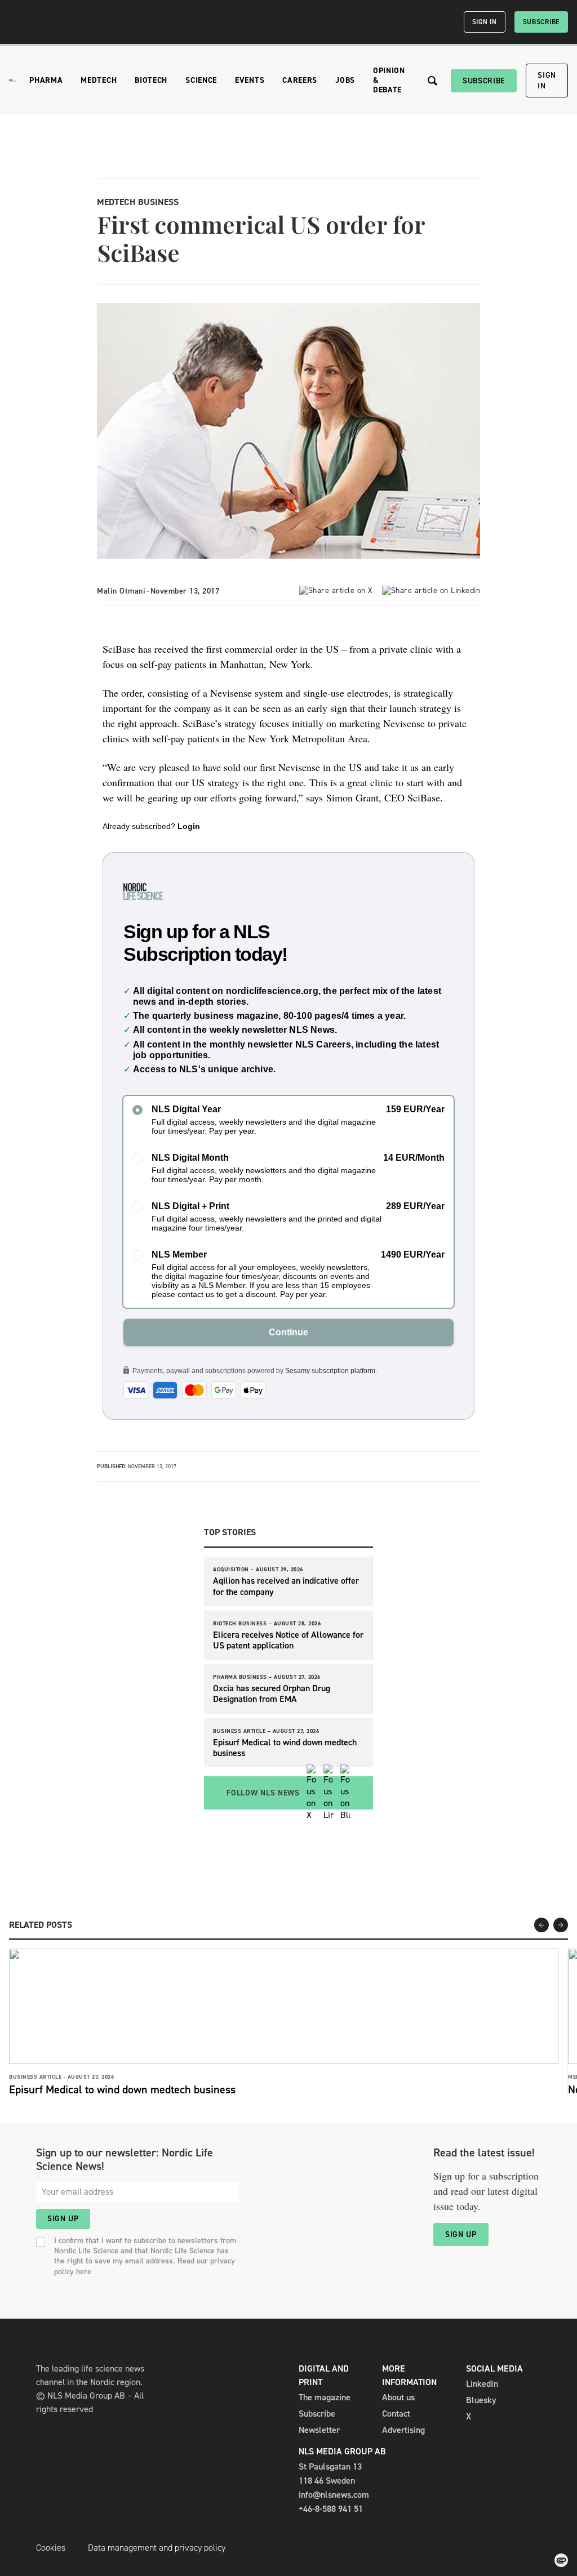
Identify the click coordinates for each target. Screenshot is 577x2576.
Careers (300, 80)
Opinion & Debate (389, 80)
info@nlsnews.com (334, 2495)
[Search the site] (432, 81)
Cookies (51, 2548)
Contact (396, 2414)
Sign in (485, 22)
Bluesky (481, 2400)
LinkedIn (482, 2384)
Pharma (46, 80)
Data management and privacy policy (157, 2548)
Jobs (345, 80)
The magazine (325, 2397)
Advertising (403, 2430)
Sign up (63, 2219)
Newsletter (319, 2430)
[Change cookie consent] (561, 2560)
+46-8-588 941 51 (331, 2509)
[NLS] (12, 81)
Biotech (151, 80)
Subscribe (541, 22)
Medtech (99, 80)
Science (201, 80)
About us (398, 2397)
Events (250, 80)
